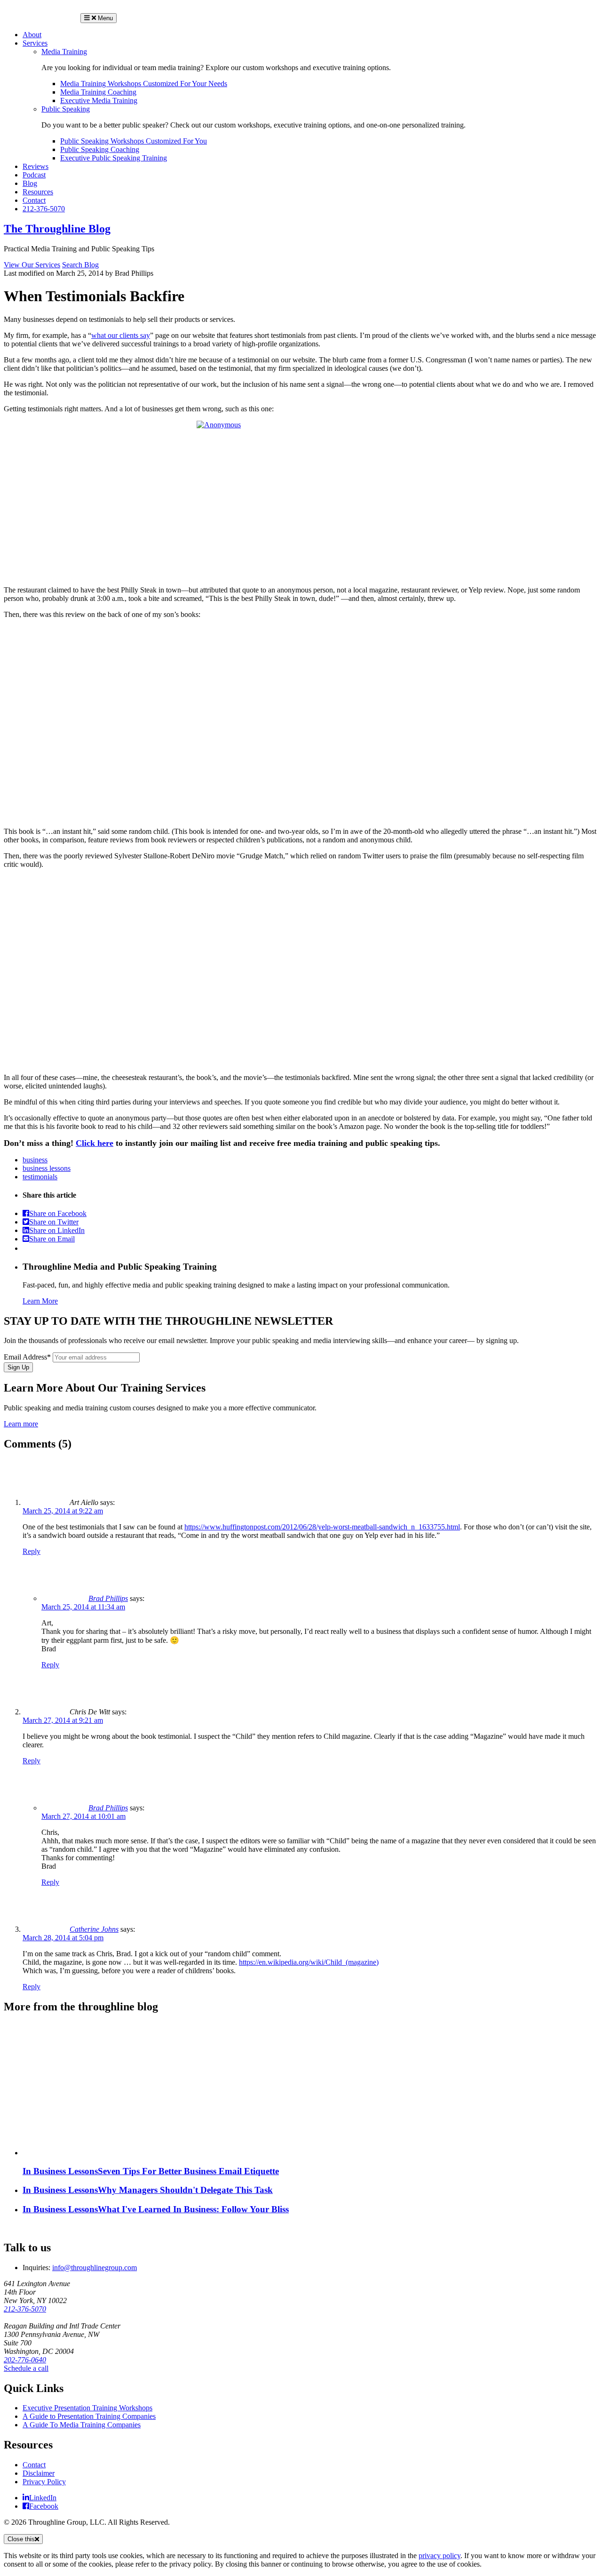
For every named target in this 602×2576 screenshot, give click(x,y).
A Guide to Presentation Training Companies (89, 2416)
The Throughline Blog (57, 229)
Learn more (21, 1424)
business (35, 1160)
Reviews (36, 166)
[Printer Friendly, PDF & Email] (26, 1248)
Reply (32, 1551)
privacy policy (440, 2556)
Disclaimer (39, 2473)
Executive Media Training (99, 100)
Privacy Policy (44, 2482)
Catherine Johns (94, 1929)
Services (35, 43)
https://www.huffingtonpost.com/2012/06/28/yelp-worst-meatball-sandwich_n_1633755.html (322, 1527)
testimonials (40, 1177)
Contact (34, 200)
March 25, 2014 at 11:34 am (83, 1607)
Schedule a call (26, 2368)
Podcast (34, 175)
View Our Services (32, 265)
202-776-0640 (25, 2360)
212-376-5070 (44, 209)
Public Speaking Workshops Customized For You (134, 141)
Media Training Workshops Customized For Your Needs (144, 84)
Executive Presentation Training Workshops (87, 2408)
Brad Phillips (108, 1598)
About (32, 35)
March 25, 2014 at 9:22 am (63, 1511)
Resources (38, 192)
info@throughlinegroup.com (95, 2268)
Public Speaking (66, 109)
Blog (30, 183)
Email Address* (27, 1357)
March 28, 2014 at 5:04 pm (63, 1938)
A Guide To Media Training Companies (82, 2425)
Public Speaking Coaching (100, 149)
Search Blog (80, 265)
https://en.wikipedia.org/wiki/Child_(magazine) (309, 1962)
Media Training (64, 52)
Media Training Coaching (98, 92)
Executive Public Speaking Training (114, 158)
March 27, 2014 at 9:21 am (63, 1720)
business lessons (47, 1168)
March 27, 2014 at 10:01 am (83, 1816)
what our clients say (121, 335)
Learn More (40, 1301)
